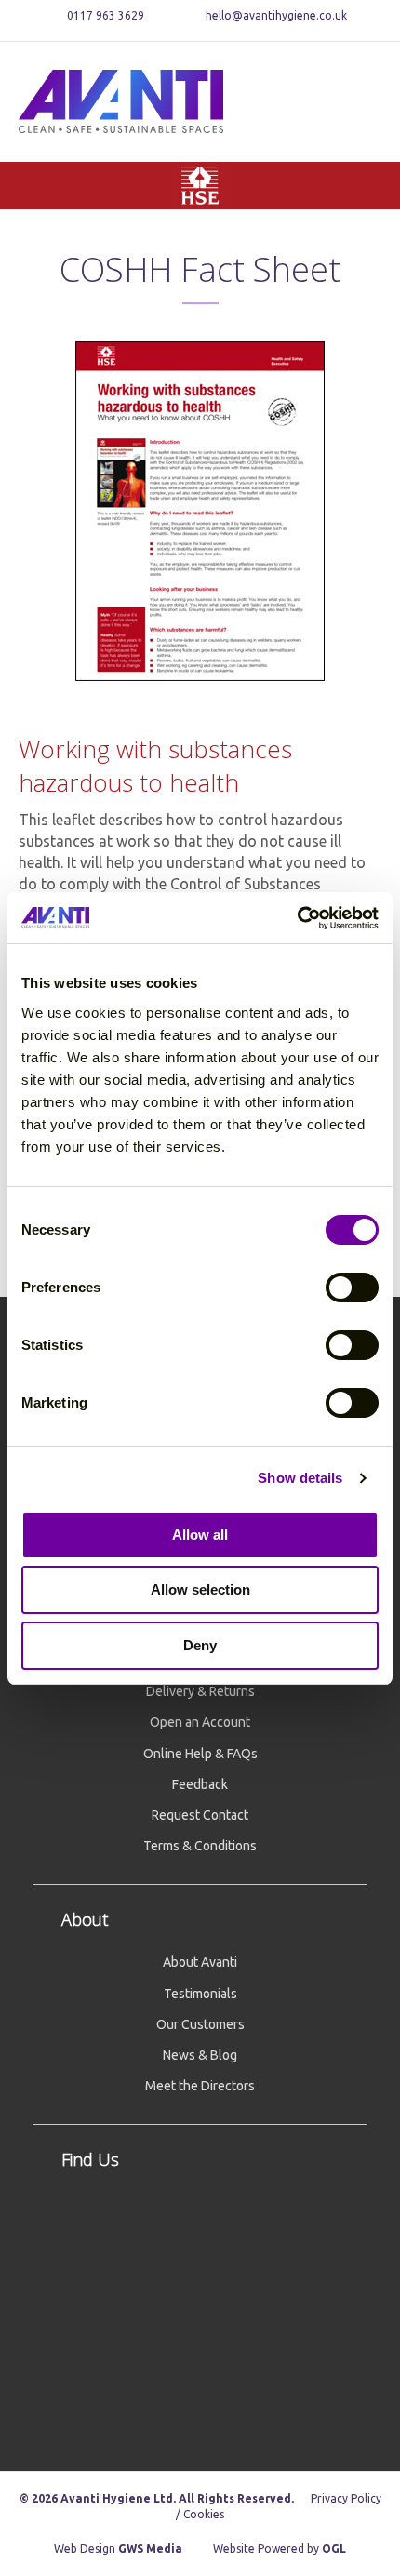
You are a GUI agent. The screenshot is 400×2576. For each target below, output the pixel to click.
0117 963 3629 (104, 15)
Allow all (200, 1535)
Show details (300, 1478)
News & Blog (200, 2055)
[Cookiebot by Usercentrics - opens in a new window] (297, 918)
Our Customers (200, 2024)
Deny (200, 1645)
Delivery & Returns (200, 1691)
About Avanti (200, 1962)
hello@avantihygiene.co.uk (276, 15)
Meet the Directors (200, 2086)
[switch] (352, 1288)
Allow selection (200, 1589)
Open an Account (200, 1722)
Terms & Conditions (200, 1846)
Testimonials (200, 1994)
